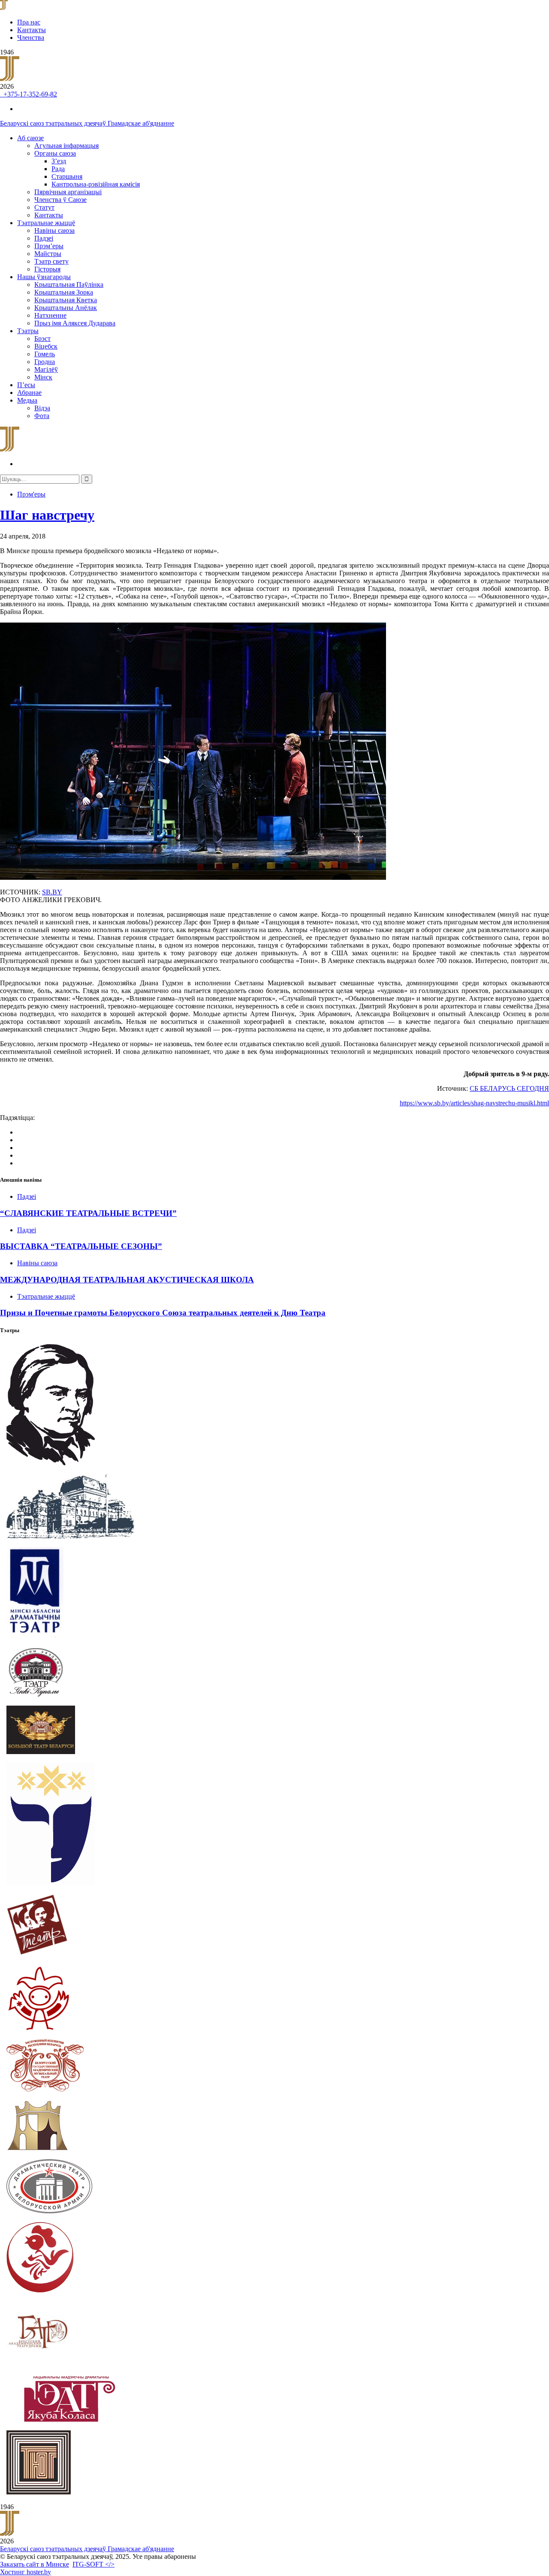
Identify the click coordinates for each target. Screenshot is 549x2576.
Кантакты (32, 30)
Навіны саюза (54, 230)
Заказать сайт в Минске (35, 2564)
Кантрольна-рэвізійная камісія (96, 184)
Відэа (42, 408)
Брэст (42, 339)
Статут (44, 207)
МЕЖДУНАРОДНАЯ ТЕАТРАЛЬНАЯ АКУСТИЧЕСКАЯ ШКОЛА (127, 1280)
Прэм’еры (49, 246)
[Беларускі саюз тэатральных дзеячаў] (4, 8)
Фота (42, 416)
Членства (31, 38)
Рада (58, 169)
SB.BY (52, 892)
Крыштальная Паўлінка (69, 284)
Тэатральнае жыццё (46, 223)
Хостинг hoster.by (26, 2572)
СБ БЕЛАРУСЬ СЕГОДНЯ (509, 1088)
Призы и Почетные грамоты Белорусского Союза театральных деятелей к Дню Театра (163, 1313)
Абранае (29, 393)
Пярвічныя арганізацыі (68, 192)
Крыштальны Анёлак (66, 308)
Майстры (48, 254)
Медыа (27, 400)
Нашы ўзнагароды (44, 277)
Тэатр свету (51, 261)
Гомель (45, 354)
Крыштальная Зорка (64, 292)
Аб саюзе (30, 138)
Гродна (45, 362)
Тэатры (28, 331)
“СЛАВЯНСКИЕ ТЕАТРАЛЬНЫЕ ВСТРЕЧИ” (88, 1213)
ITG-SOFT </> (94, 2564)
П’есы (26, 385)
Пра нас (29, 22)
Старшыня (67, 176)
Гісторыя (47, 269)
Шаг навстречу (47, 515)
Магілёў (46, 369)
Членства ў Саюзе (60, 200)
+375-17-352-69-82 (29, 94)
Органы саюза (55, 153)
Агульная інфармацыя (66, 146)
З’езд (59, 161)
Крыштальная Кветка (66, 300)
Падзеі (44, 238)
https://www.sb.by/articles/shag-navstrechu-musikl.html (474, 1103)
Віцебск (46, 346)
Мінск (43, 377)
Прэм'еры (31, 494)
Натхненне (50, 315)
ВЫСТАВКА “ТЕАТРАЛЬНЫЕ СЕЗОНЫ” (81, 1246)
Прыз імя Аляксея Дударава (75, 323)
